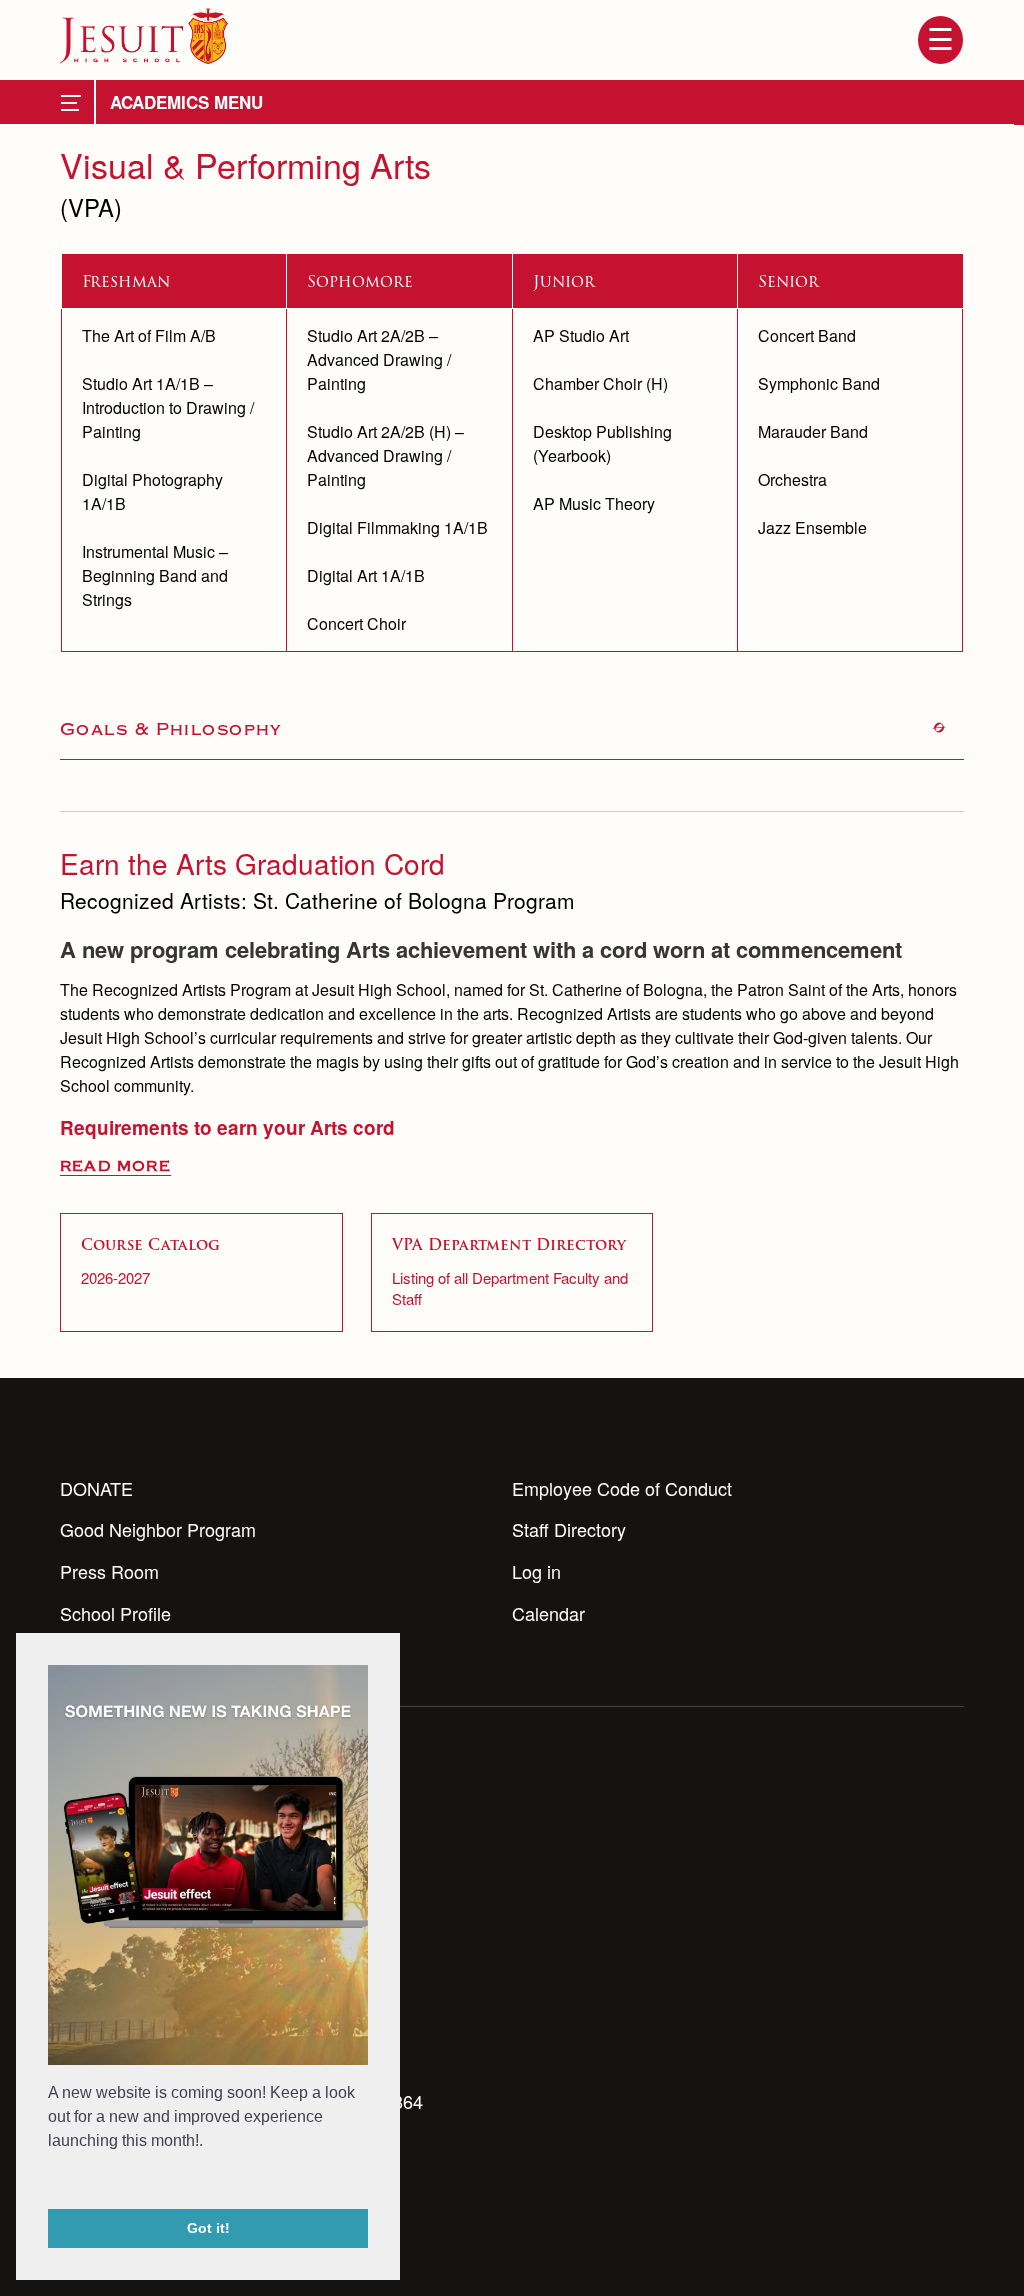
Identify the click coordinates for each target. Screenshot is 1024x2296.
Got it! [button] (208, 2228)
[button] (51, 2182)
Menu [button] (940, 40)
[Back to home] (144, 36)
